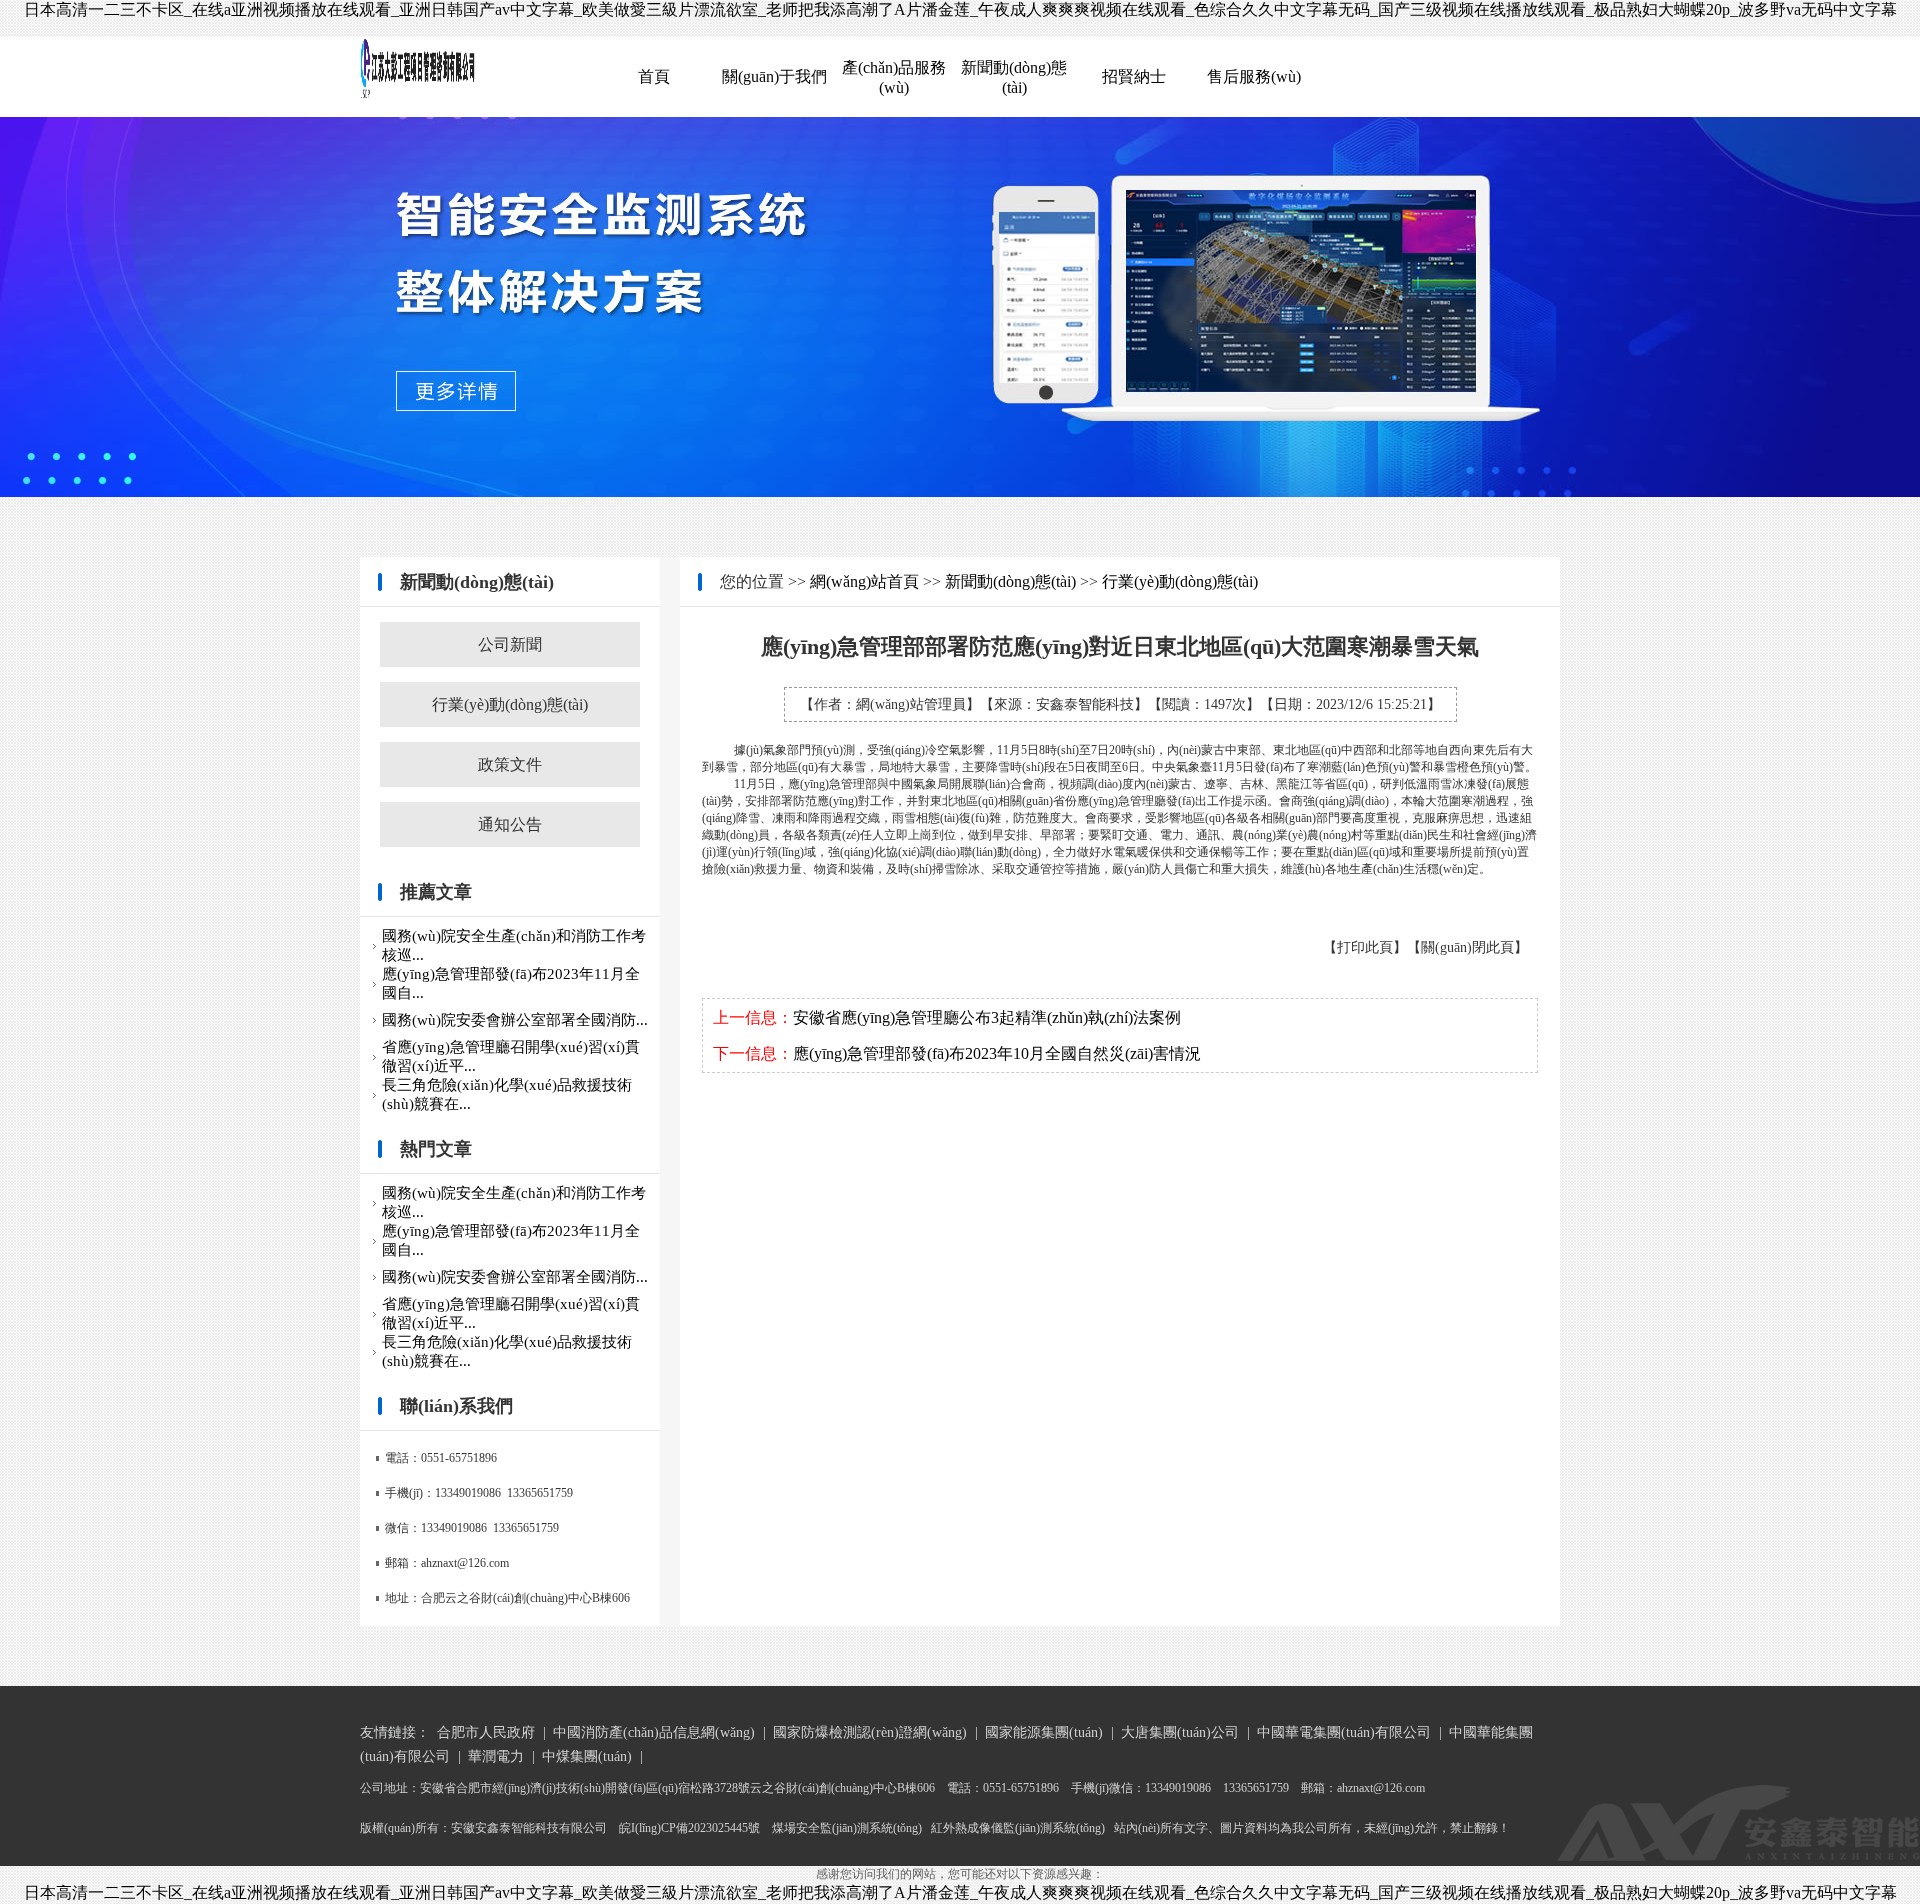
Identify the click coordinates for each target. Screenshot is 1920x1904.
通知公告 (510, 824)
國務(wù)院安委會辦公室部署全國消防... (515, 1020)
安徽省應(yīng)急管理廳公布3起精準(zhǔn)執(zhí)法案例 (987, 1017)
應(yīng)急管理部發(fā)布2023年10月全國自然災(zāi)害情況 (997, 1053)
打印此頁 (1365, 947)
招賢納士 (1134, 76)
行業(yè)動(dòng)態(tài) (510, 704)
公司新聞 (510, 644)
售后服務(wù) (1254, 76)
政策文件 (510, 764)
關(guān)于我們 (774, 76)
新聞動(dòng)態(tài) (1010, 581)
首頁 (654, 76)
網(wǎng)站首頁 (864, 581)
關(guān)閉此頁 (1467, 947)
